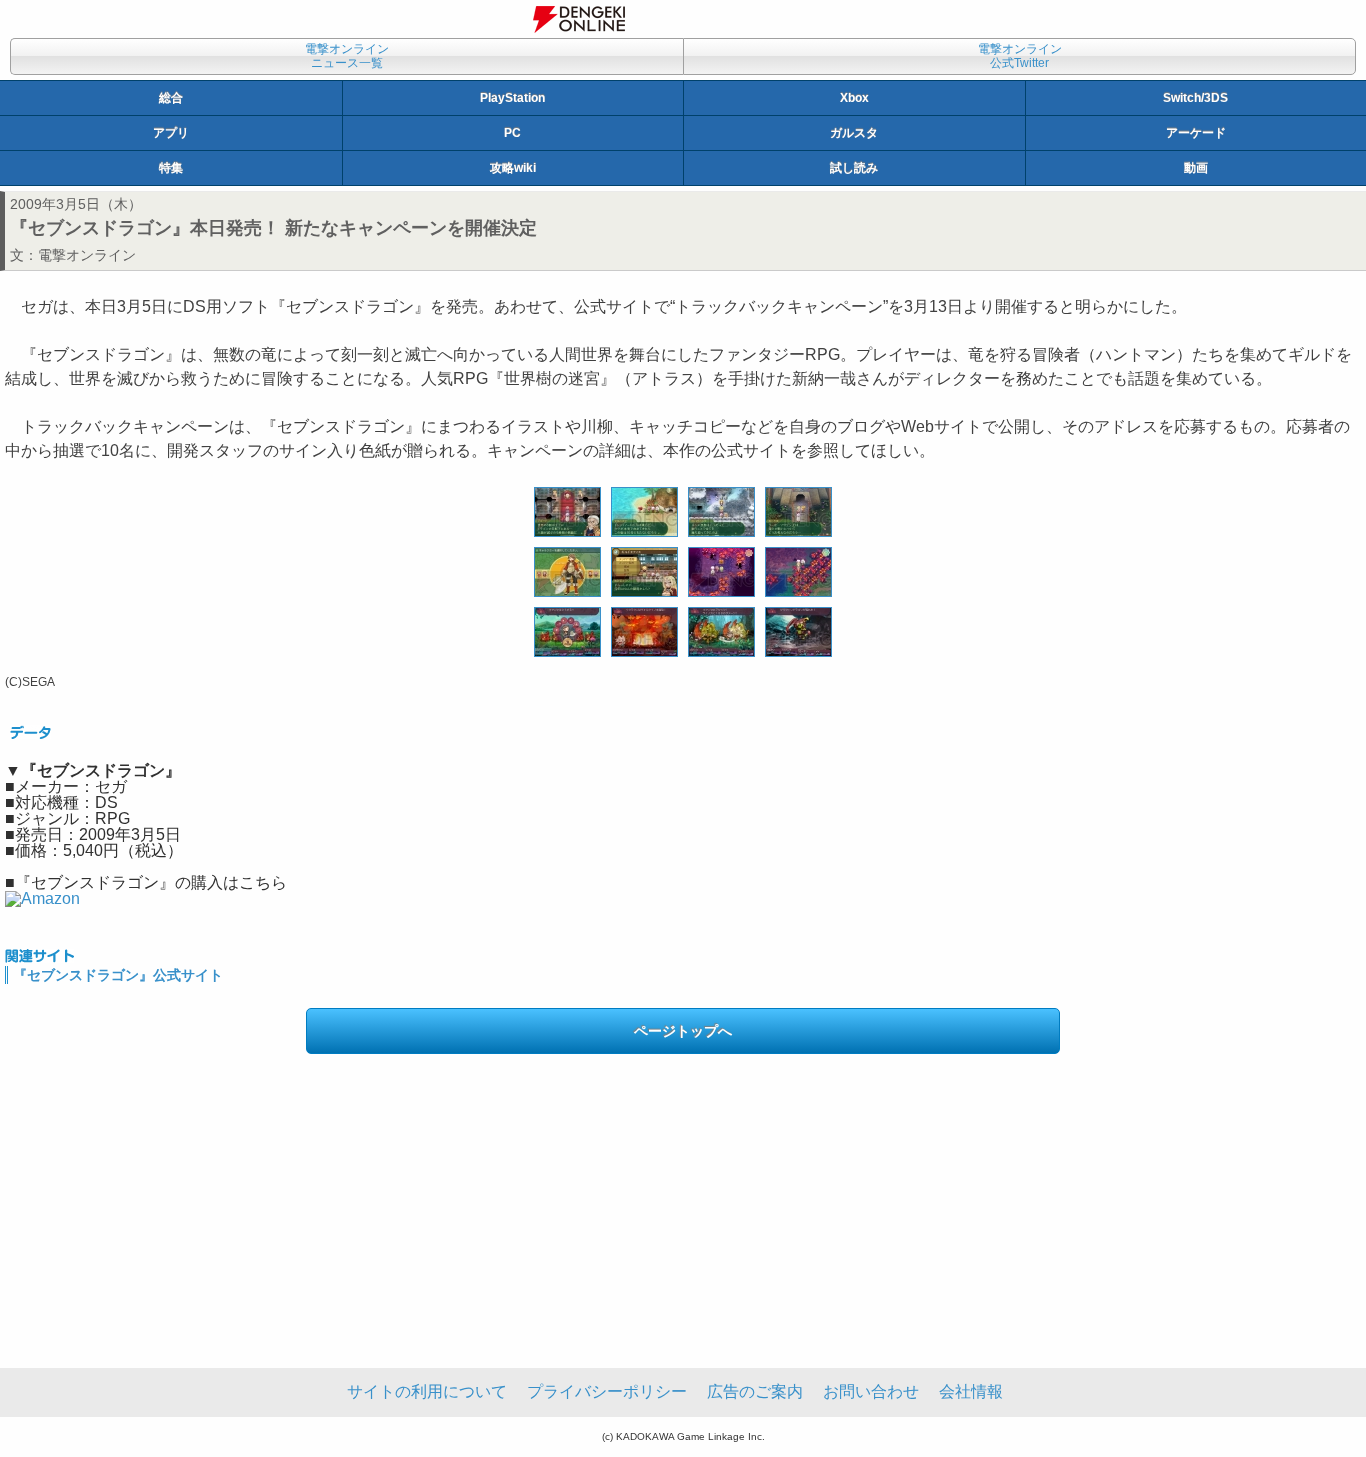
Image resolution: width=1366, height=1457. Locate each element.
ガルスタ (854, 133)
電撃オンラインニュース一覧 (347, 56)
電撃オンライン (87, 255)
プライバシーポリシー (607, 1391)
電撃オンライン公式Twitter (1020, 56)
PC (512, 133)
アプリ (171, 133)
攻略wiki (513, 168)
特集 (171, 168)
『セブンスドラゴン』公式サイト (118, 975)
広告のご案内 (755, 1391)
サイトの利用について (427, 1391)
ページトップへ (683, 1031)
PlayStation (512, 98)
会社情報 (971, 1391)
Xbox (854, 98)
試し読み (854, 168)
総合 (171, 98)
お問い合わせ (871, 1391)
